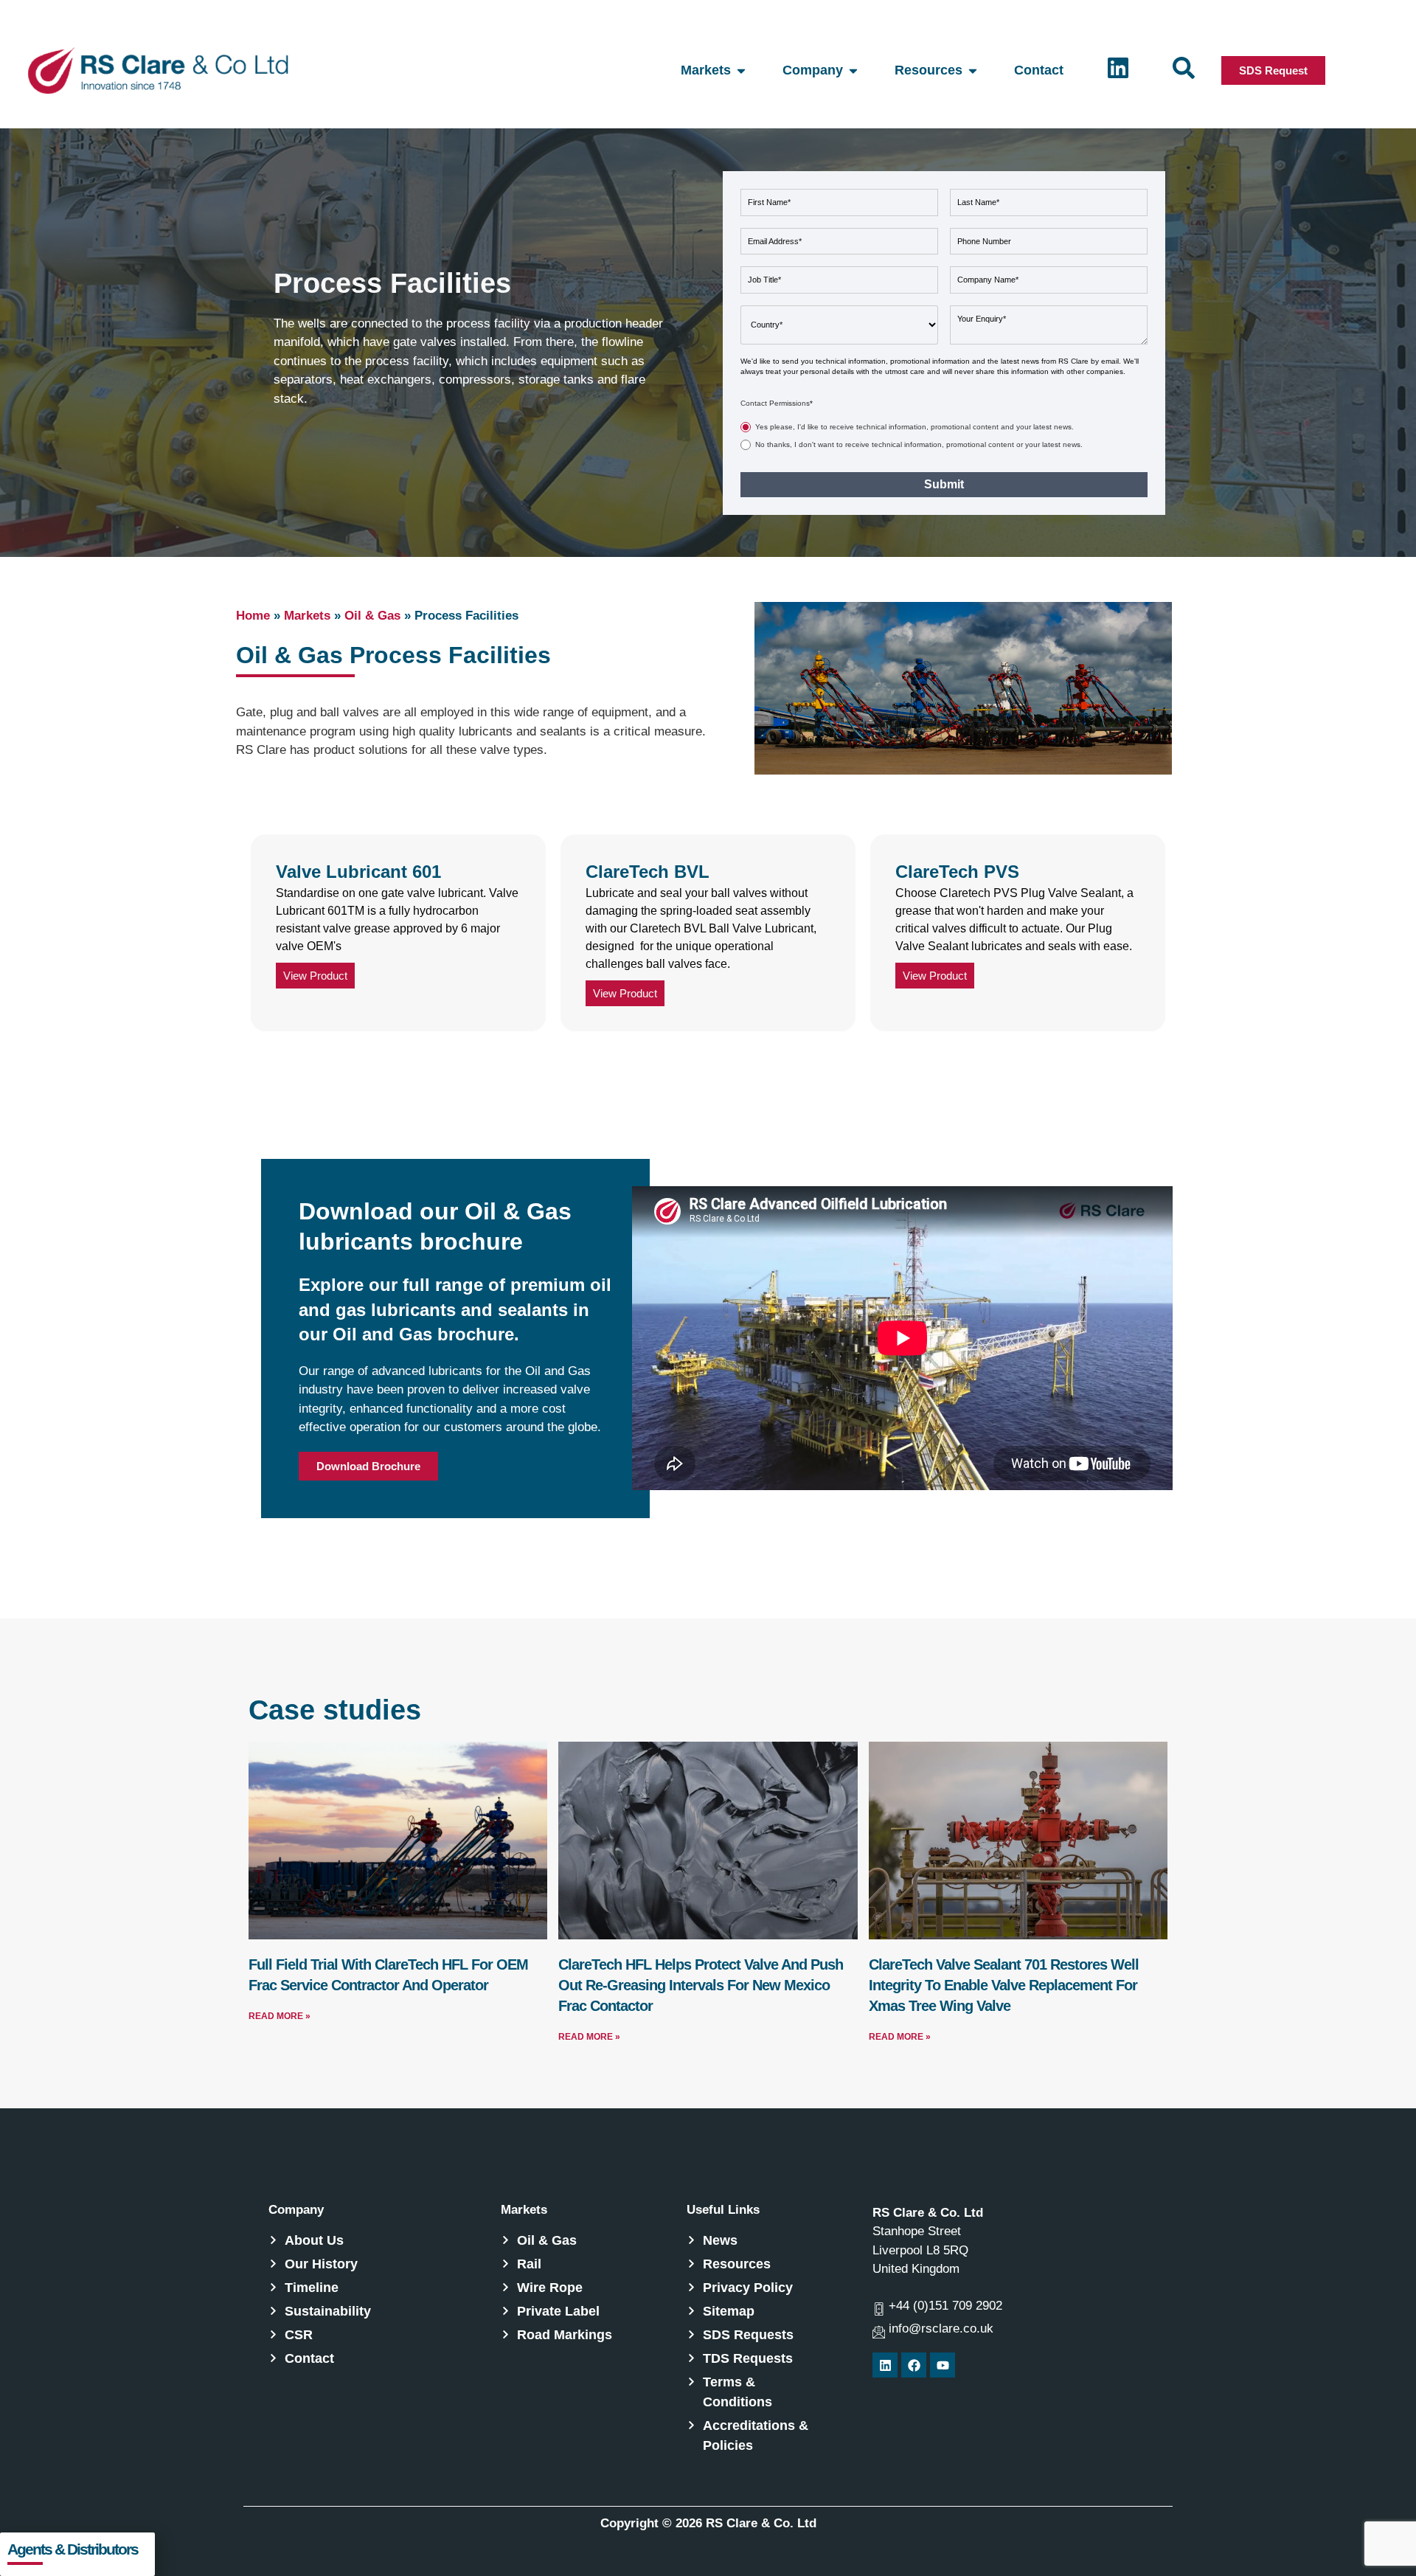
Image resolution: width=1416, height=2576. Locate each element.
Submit (944, 484)
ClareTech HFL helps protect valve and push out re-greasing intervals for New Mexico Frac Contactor (701, 1985)
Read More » (280, 2016)
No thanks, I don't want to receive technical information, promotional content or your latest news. (919, 444)
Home (253, 616)
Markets (307, 616)
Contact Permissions (777, 403)
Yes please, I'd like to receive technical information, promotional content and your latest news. (914, 427)
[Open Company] (853, 70)
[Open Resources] (973, 70)
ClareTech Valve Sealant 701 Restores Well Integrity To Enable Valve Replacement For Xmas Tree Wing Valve (1004, 1985)
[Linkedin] (885, 2365)
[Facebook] (914, 2365)
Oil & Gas (372, 616)
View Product (315, 976)
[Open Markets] (741, 70)
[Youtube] (943, 2365)
